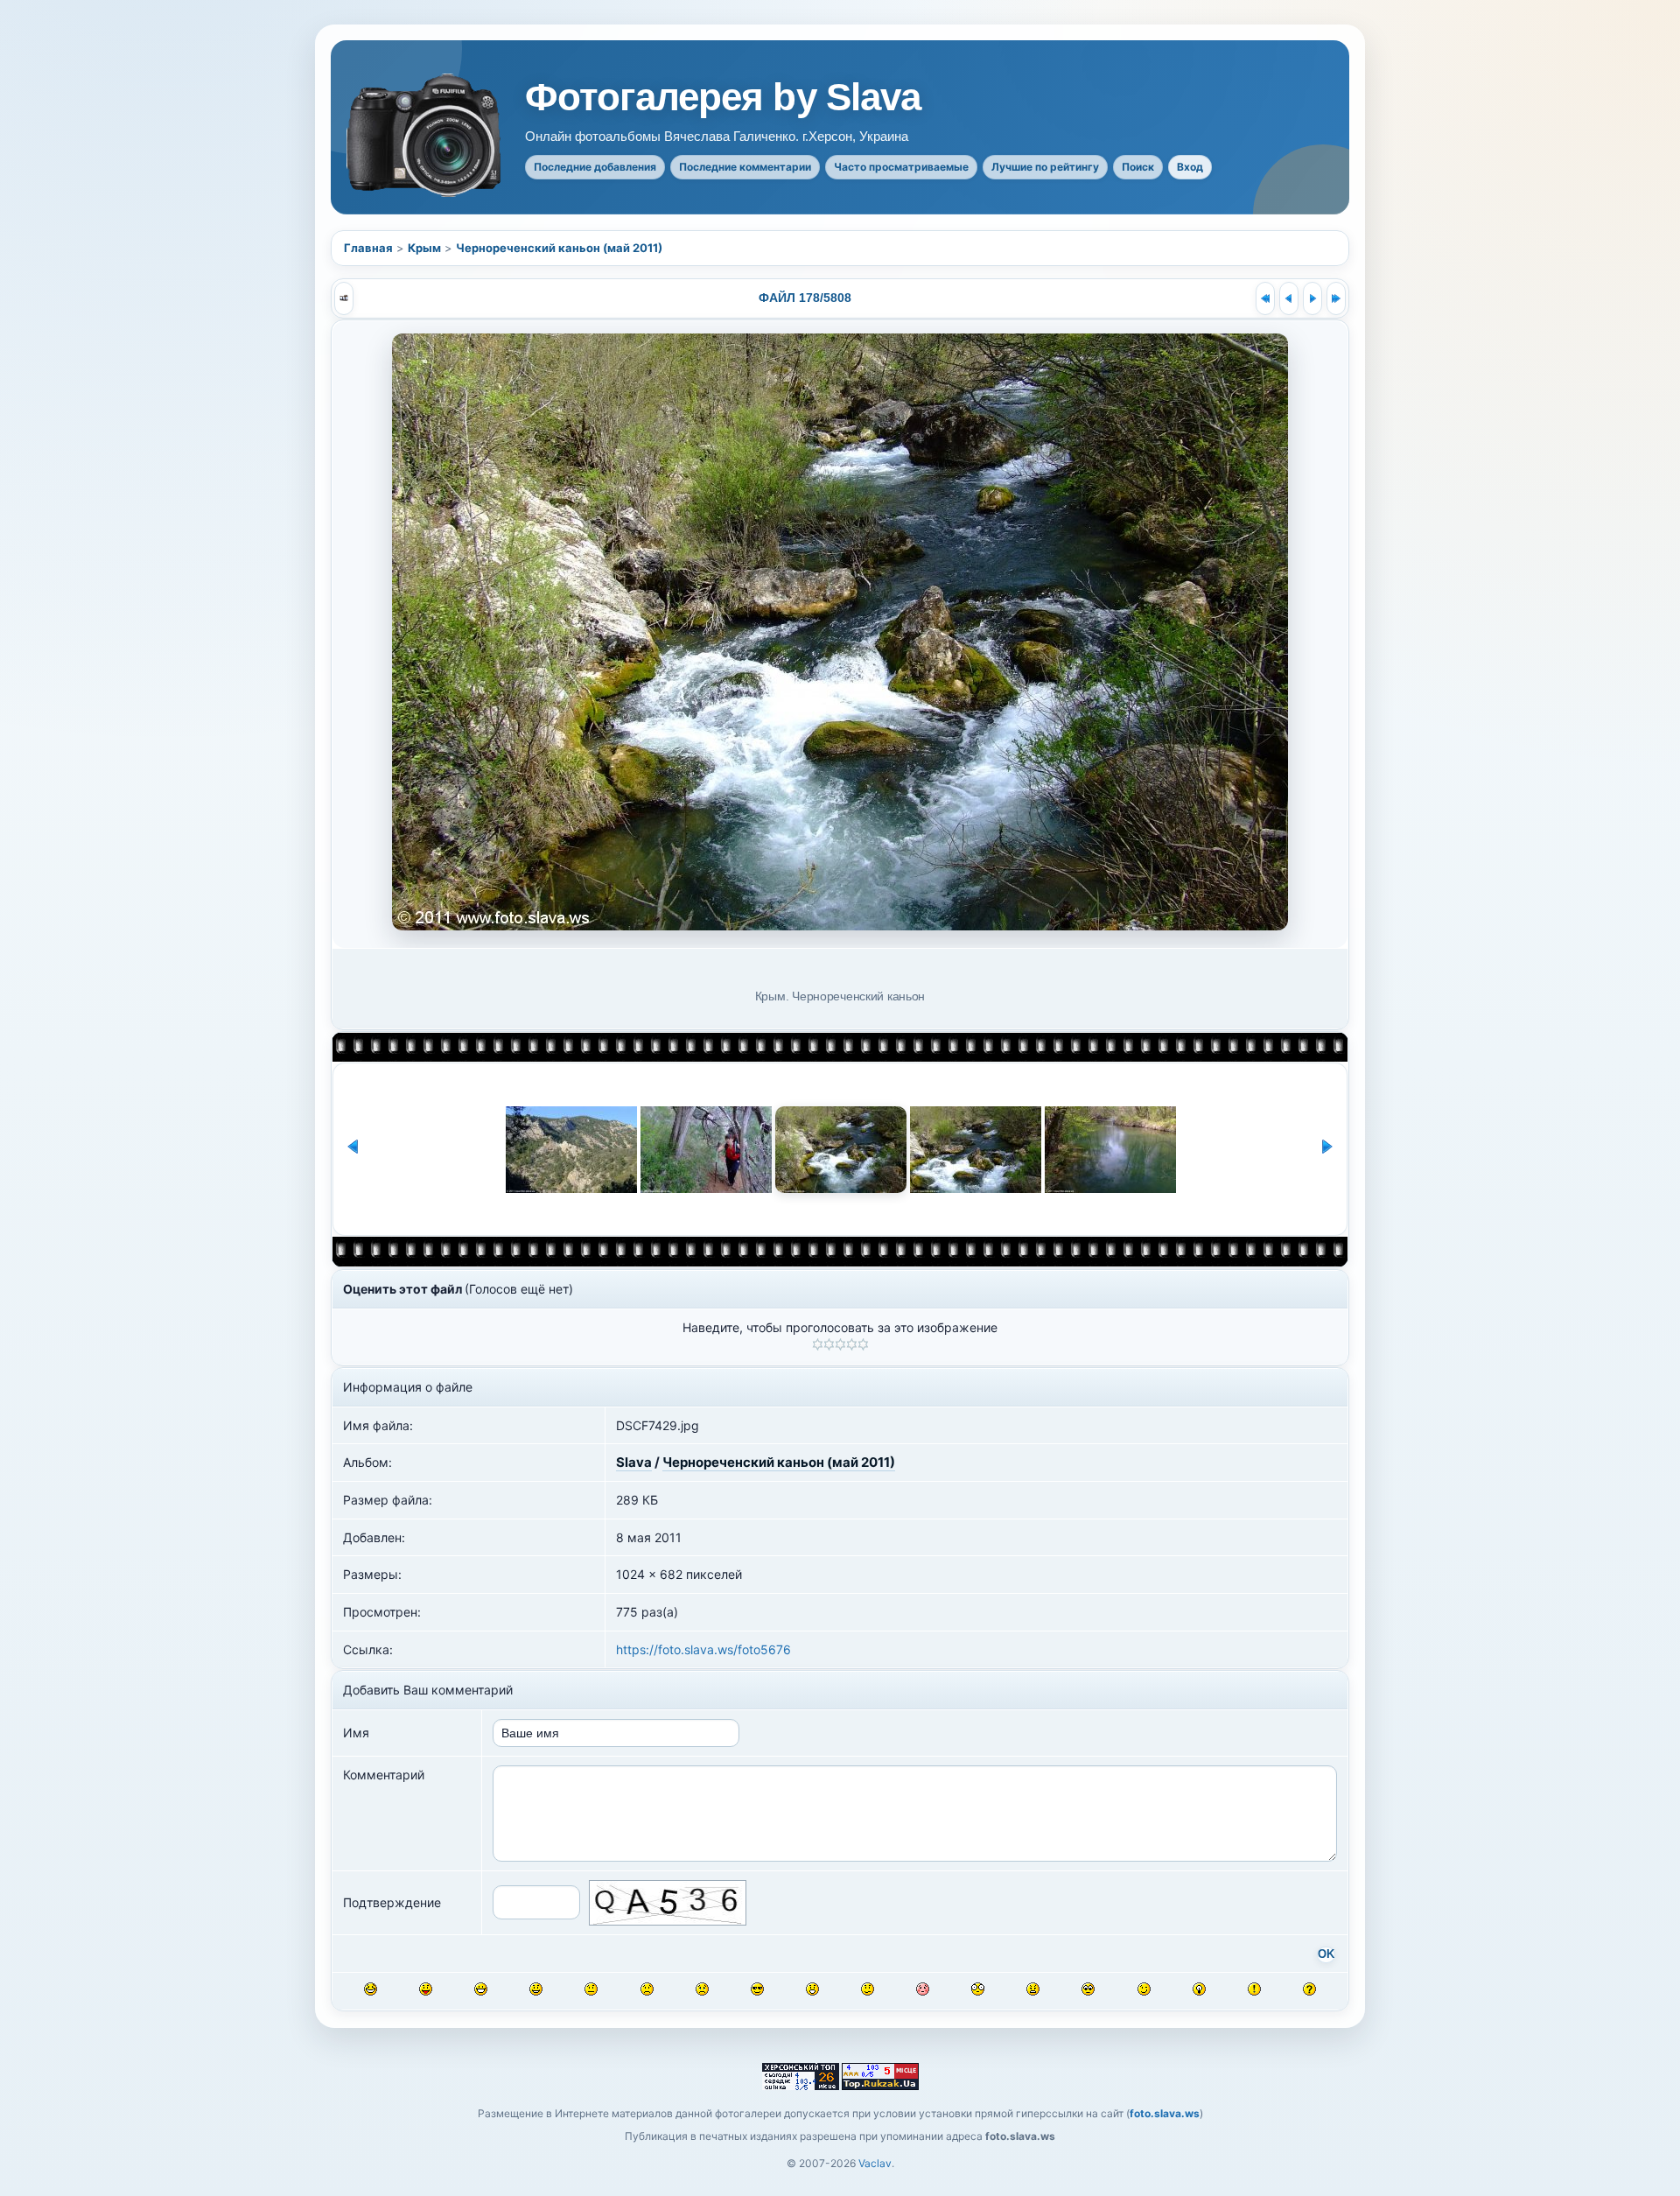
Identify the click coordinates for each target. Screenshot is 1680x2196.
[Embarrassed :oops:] (923, 1989)
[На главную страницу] (425, 135)
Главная (368, 248)
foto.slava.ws (1165, 2113)
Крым (424, 248)
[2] (829, 1344)
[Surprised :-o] (812, 1989)
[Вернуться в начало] (1265, 298)
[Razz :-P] (426, 1989)
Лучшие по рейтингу (1045, 167)
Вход (1190, 167)
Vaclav (875, 2163)
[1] (818, 1344)
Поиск (1138, 167)
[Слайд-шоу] (344, 298)
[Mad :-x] (1033, 1989)
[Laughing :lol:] (371, 1989)
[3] (840, 1344)
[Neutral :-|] (591, 1989)
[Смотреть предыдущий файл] (1289, 298)
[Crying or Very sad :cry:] (702, 1989)
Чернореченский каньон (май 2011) (559, 248)
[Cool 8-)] (757, 1989)
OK (1326, 1954)
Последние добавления (595, 167)
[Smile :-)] (536, 1989)
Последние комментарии (745, 167)
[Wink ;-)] (1144, 1989)
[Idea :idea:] (1199, 1989)
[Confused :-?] (868, 1989)
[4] (852, 1344)
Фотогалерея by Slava (723, 97)
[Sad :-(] (647, 1989)
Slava (634, 1462)
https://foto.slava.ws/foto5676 (703, 1649)
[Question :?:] (1309, 1989)
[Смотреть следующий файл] (1312, 298)
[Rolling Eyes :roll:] (1088, 1989)
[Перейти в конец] (1336, 298)
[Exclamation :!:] (1254, 1989)
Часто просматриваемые (901, 167)
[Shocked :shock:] (978, 1989)
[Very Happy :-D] (481, 1989)
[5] (863, 1344)
